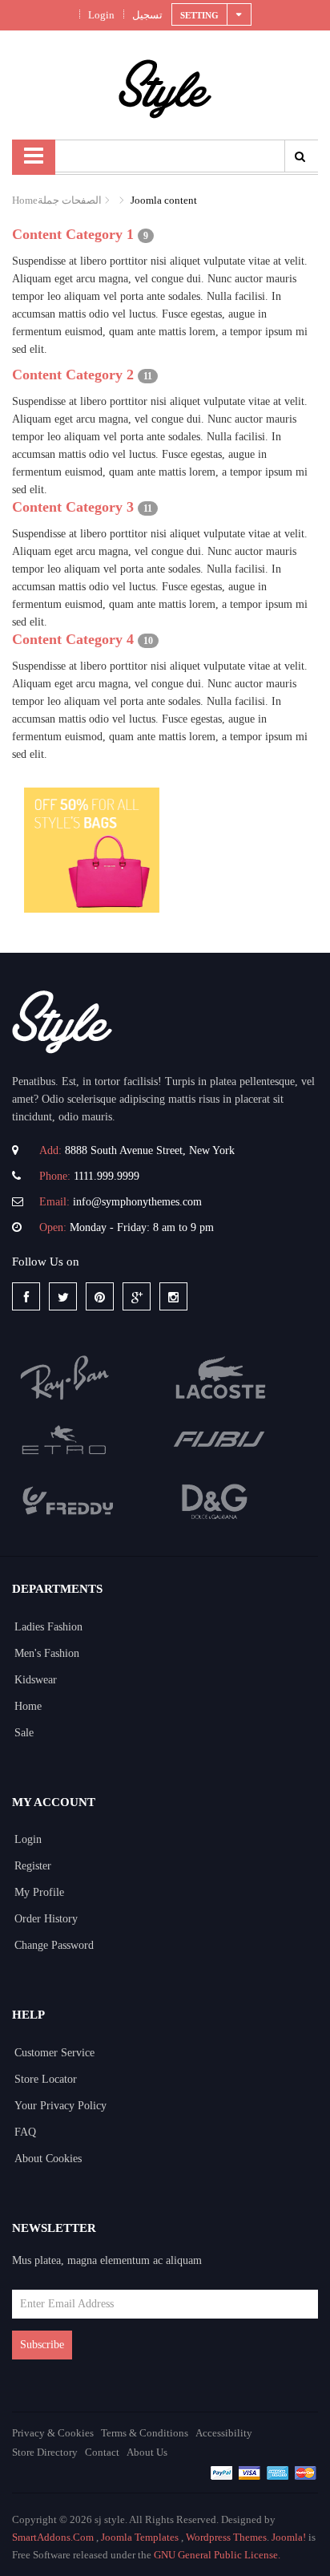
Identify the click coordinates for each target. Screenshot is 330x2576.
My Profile (39, 1892)
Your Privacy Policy (60, 2106)
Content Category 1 (73, 234)
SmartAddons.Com (53, 2537)
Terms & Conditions (145, 2433)
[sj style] (165, 88)
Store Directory (45, 2452)
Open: (53, 1227)
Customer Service (54, 2053)
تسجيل (146, 15)
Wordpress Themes (226, 2537)
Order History (46, 1919)
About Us (147, 2452)
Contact (102, 2452)
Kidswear (36, 1680)
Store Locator (46, 2079)
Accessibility (224, 2433)
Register (33, 1866)
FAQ (25, 2132)
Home (25, 200)
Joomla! (289, 2537)
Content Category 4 (73, 639)
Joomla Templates (140, 2537)
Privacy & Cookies (53, 2433)
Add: (50, 1150)
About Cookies (48, 2159)
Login (100, 15)
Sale (24, 1733)
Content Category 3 (73, 507)
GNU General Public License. (217, 2555)
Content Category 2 (73, 375)
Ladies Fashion (48, 1627)
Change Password (54, 1945)
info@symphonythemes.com (137, 1202)
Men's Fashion (47, 1653)
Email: (54, 1202)
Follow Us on (46, 1262)
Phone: (55, 1176)
